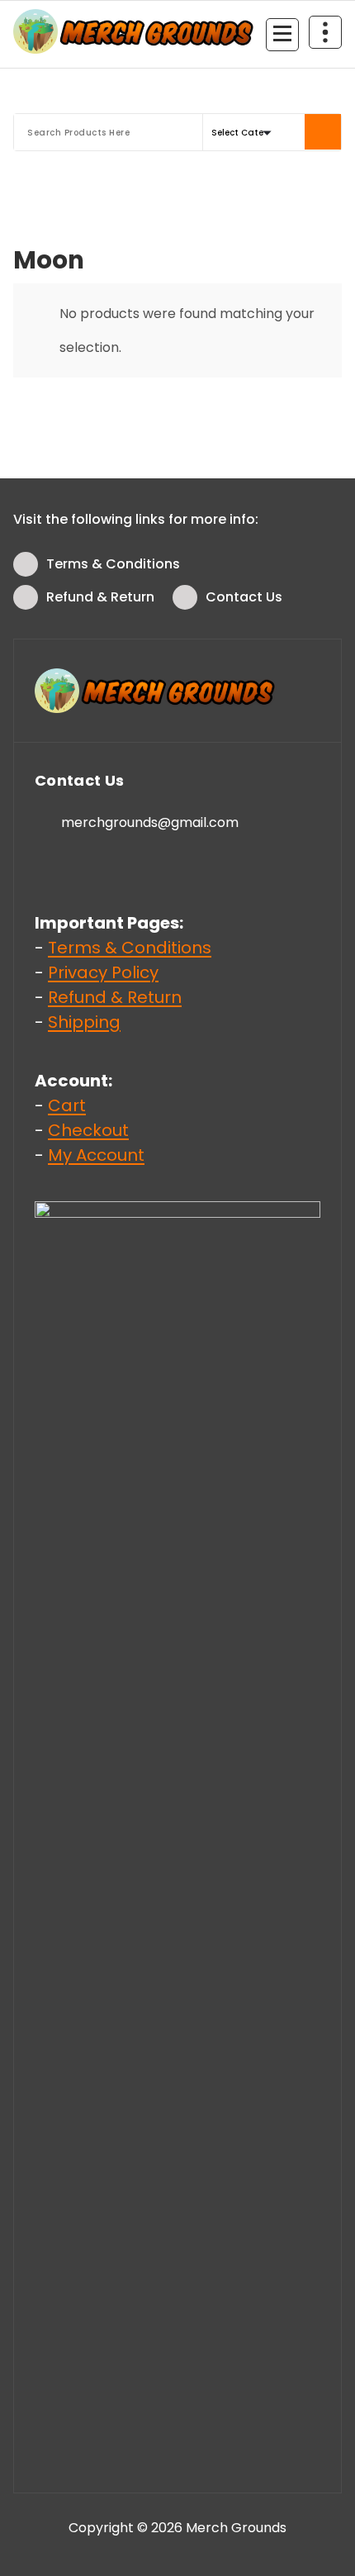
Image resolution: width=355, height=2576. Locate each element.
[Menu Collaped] (282, 35)
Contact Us (244, 597)
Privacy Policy (103, 972)
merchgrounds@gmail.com (150, 822)
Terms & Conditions (113, 564)
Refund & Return (100, 597)
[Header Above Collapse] (325, 32)
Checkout (88, 1130)
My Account (96, 1155)
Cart (67, 1105)
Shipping (84, 1022)
